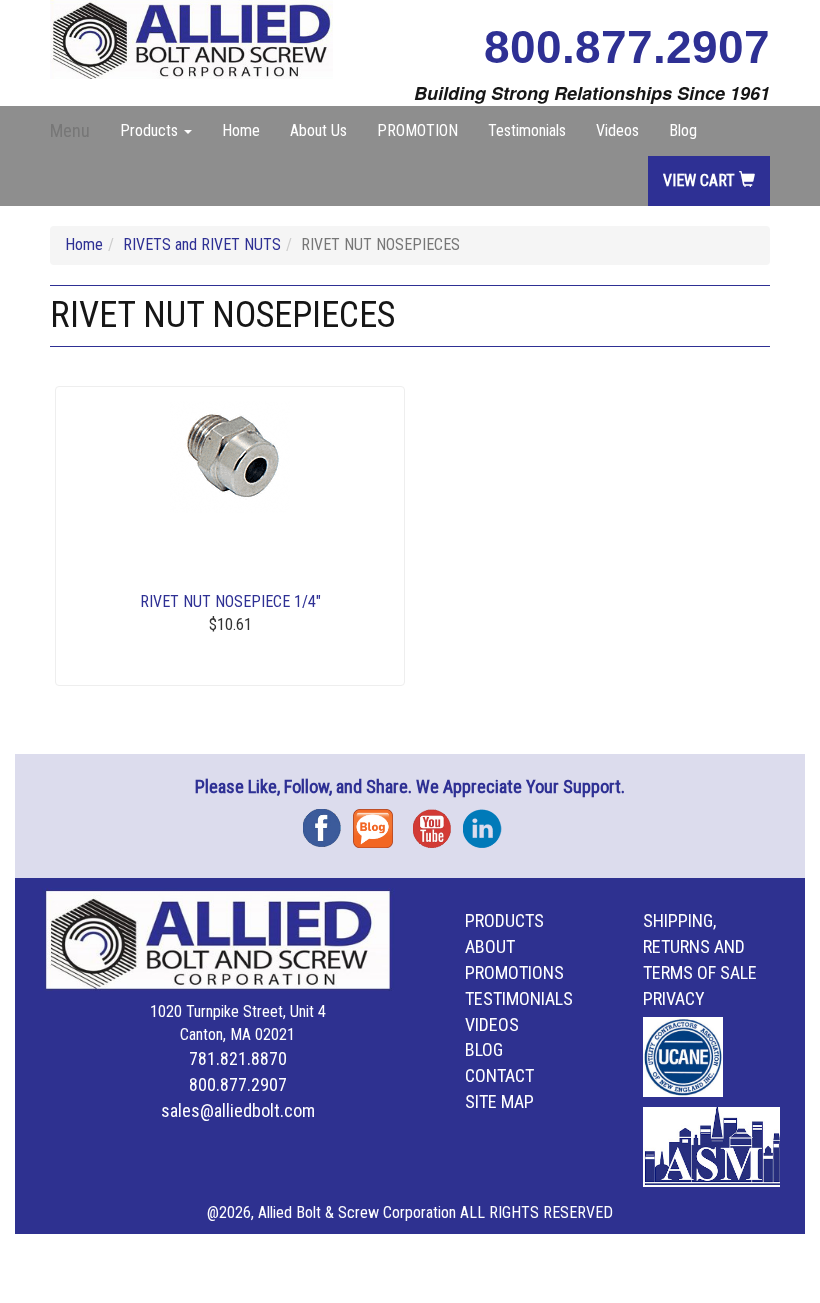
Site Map (499, 1101)
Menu (70, 130)
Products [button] (151, 130)
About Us (318, 130)
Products (504, 920)
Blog (683, 130)
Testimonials (527, 130)
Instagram (488, 821)
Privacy (674, 998)
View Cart (701, 180)
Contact (499, 1075)
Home (241, 130)
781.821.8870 (238, 1058)
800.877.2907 (627, 47)
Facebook (328, 821)
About (490, 946)
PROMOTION (417, 130)
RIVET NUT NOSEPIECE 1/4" (230, 601)
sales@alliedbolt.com (238, 1110)
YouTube (438, 821)
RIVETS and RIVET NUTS (202, 244)
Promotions (514, 972)
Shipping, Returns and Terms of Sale (700, 946)
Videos (617, 130)
